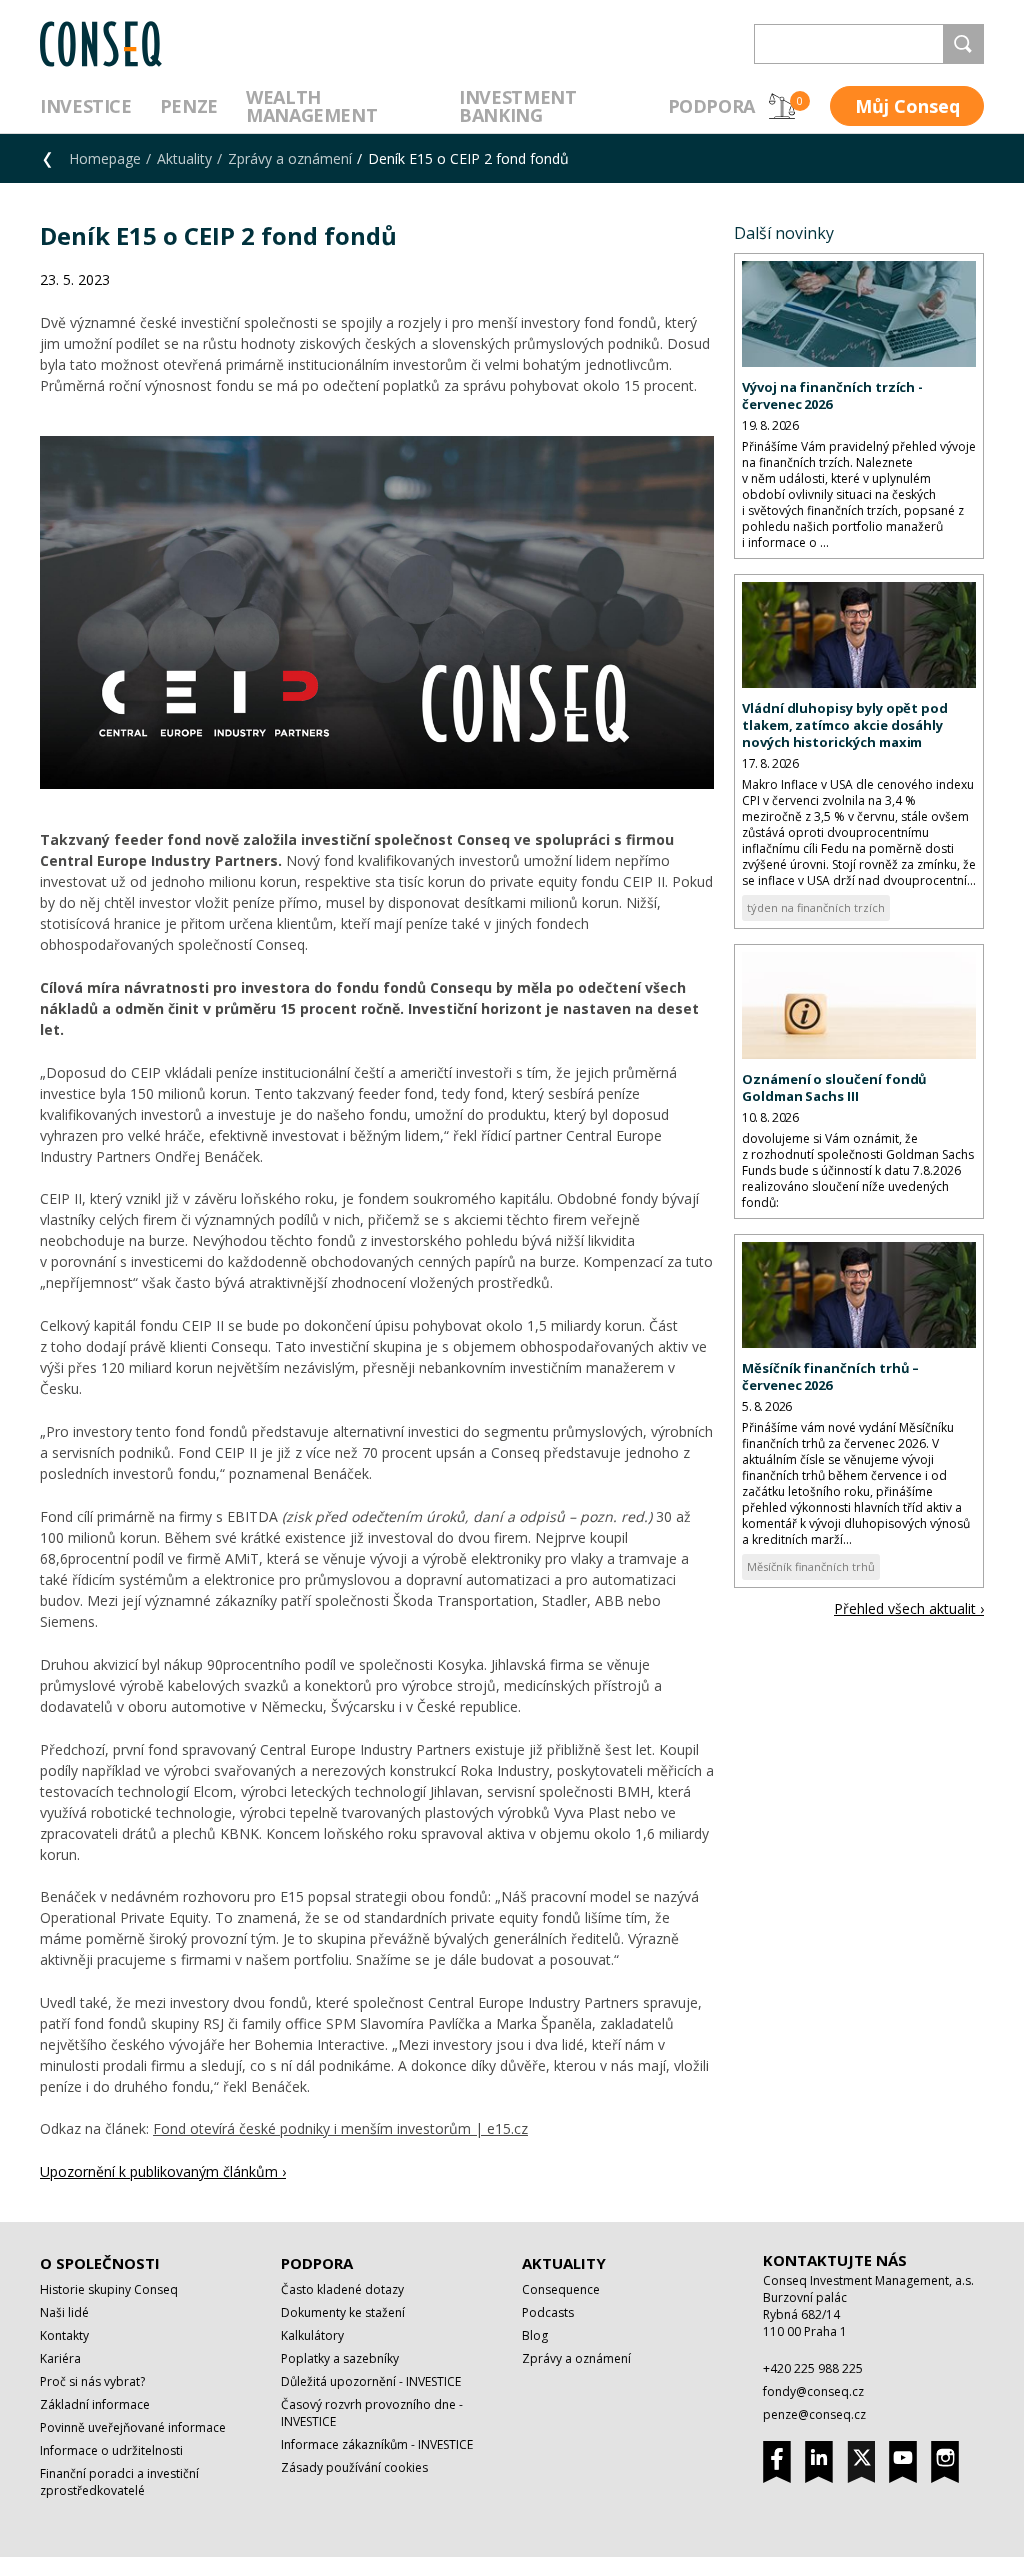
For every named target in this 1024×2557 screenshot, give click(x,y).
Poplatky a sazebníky (340, 2358)
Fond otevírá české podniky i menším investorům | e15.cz (340, 2128)
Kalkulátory (312, 2335)
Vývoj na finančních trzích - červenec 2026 (832, 395)
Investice (86, 106)
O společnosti (100, 2263)
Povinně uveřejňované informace (133, 2427)
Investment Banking (517, 106)
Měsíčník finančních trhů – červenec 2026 (830, 1376)
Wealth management (311, 106)
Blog (535, 2335)
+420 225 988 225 (813, 2368)
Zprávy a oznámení (290, 158)
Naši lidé (64, 2312)
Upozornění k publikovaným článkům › (163, 2171)
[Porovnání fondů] (782, 106)
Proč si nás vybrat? (92, 2381)
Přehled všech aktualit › (909, 1608)
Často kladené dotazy (342, 2289)
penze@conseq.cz (814, 2414)
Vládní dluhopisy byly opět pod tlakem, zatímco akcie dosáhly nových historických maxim (845, 725)
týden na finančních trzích (816, 907)
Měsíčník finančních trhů (811, 1566)
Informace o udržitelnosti (111, 2450)
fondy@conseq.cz (813, 2391)
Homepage (105, 158)
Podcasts (548, 2312)
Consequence (561, 2289)
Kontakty (64, 2335)
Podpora (711, 106)
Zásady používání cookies (354, 2467)
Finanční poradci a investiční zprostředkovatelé (119, 2482)
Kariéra (60, 2358)
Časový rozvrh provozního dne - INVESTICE (372, 2413)
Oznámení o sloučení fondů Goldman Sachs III (834, 1087)
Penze (189, 106)
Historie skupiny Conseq (109, 2289)
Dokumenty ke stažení (343, 2312)
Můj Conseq (907, 106)
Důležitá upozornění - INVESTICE (371, 2381)
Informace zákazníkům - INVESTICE (377, 2444)
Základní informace (95, 2404)
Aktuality (184, 158)
